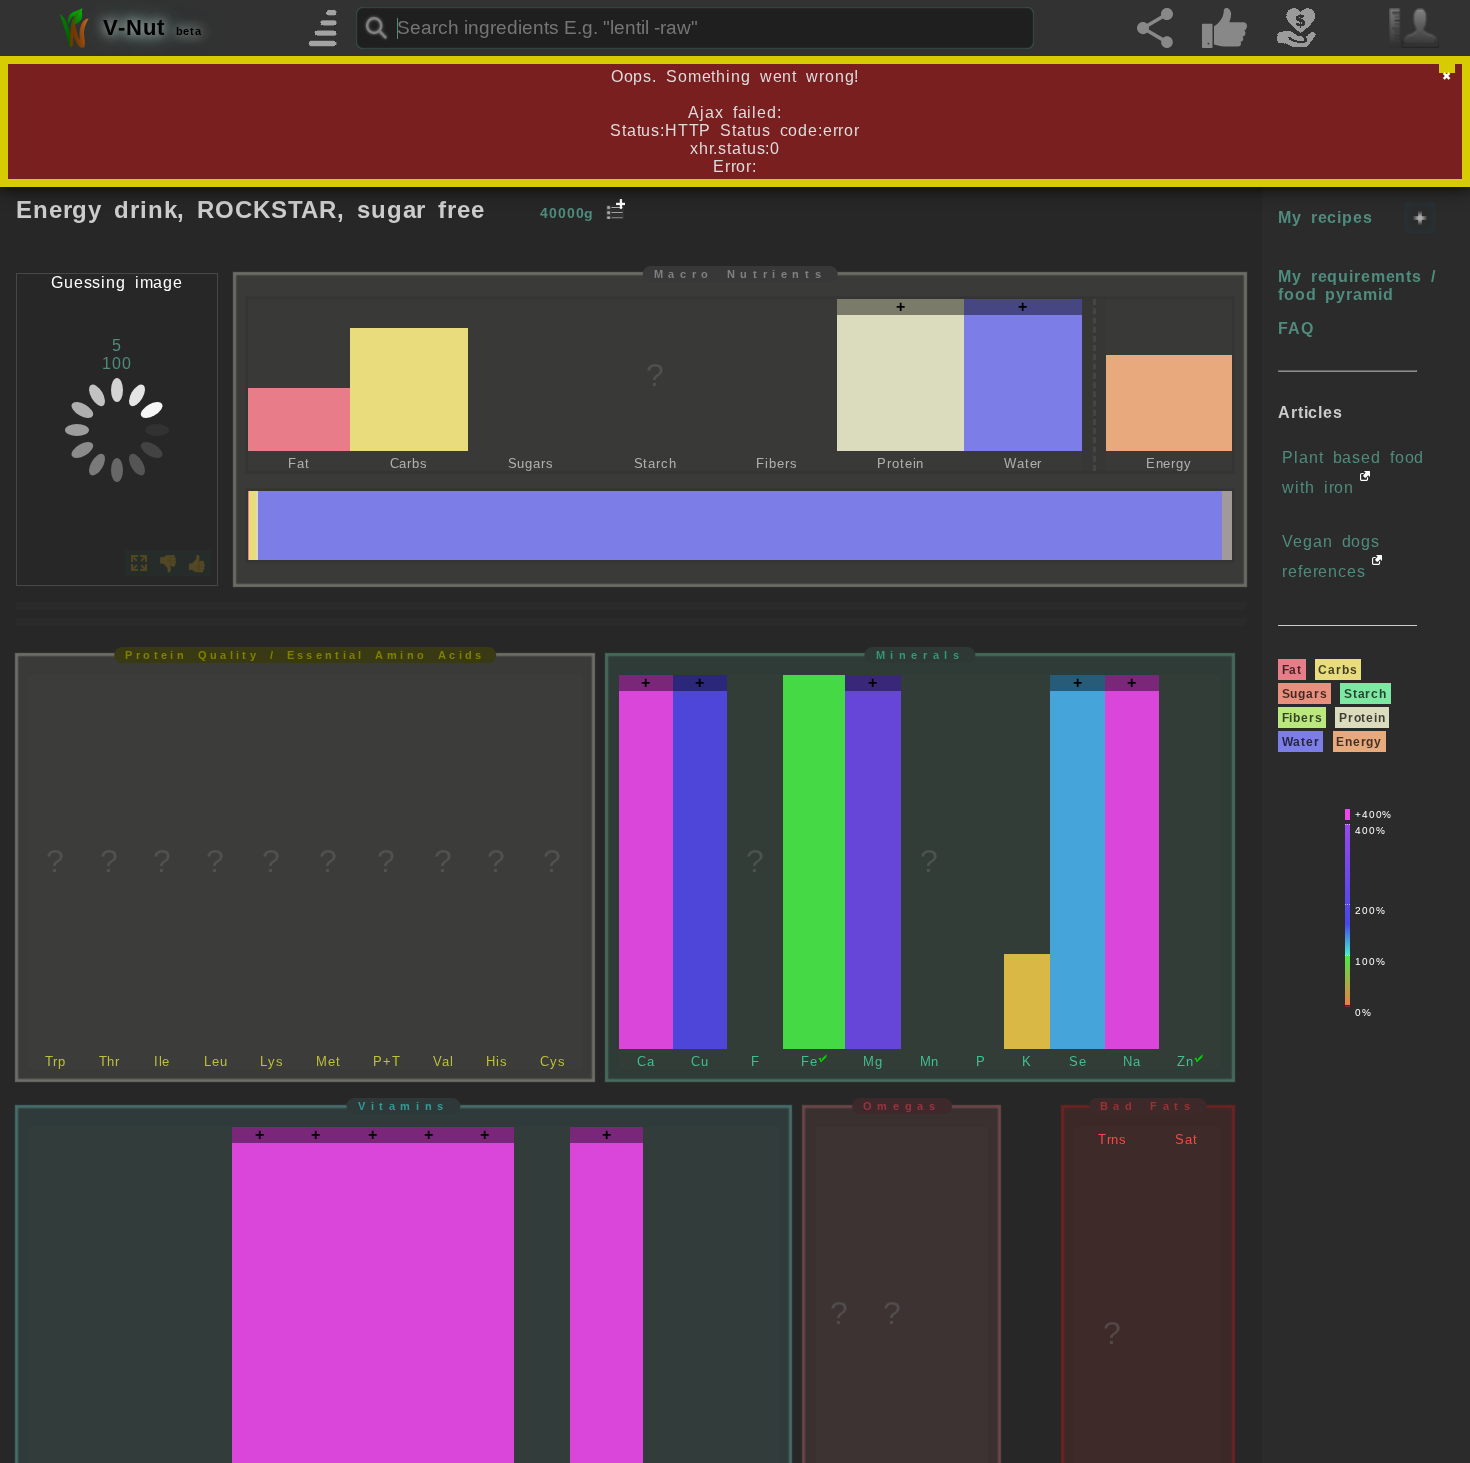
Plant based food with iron (1353, 472)
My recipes (1325, 217)
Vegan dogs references (1331, 556)
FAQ (1296, 328)
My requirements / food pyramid (1357, 285)
